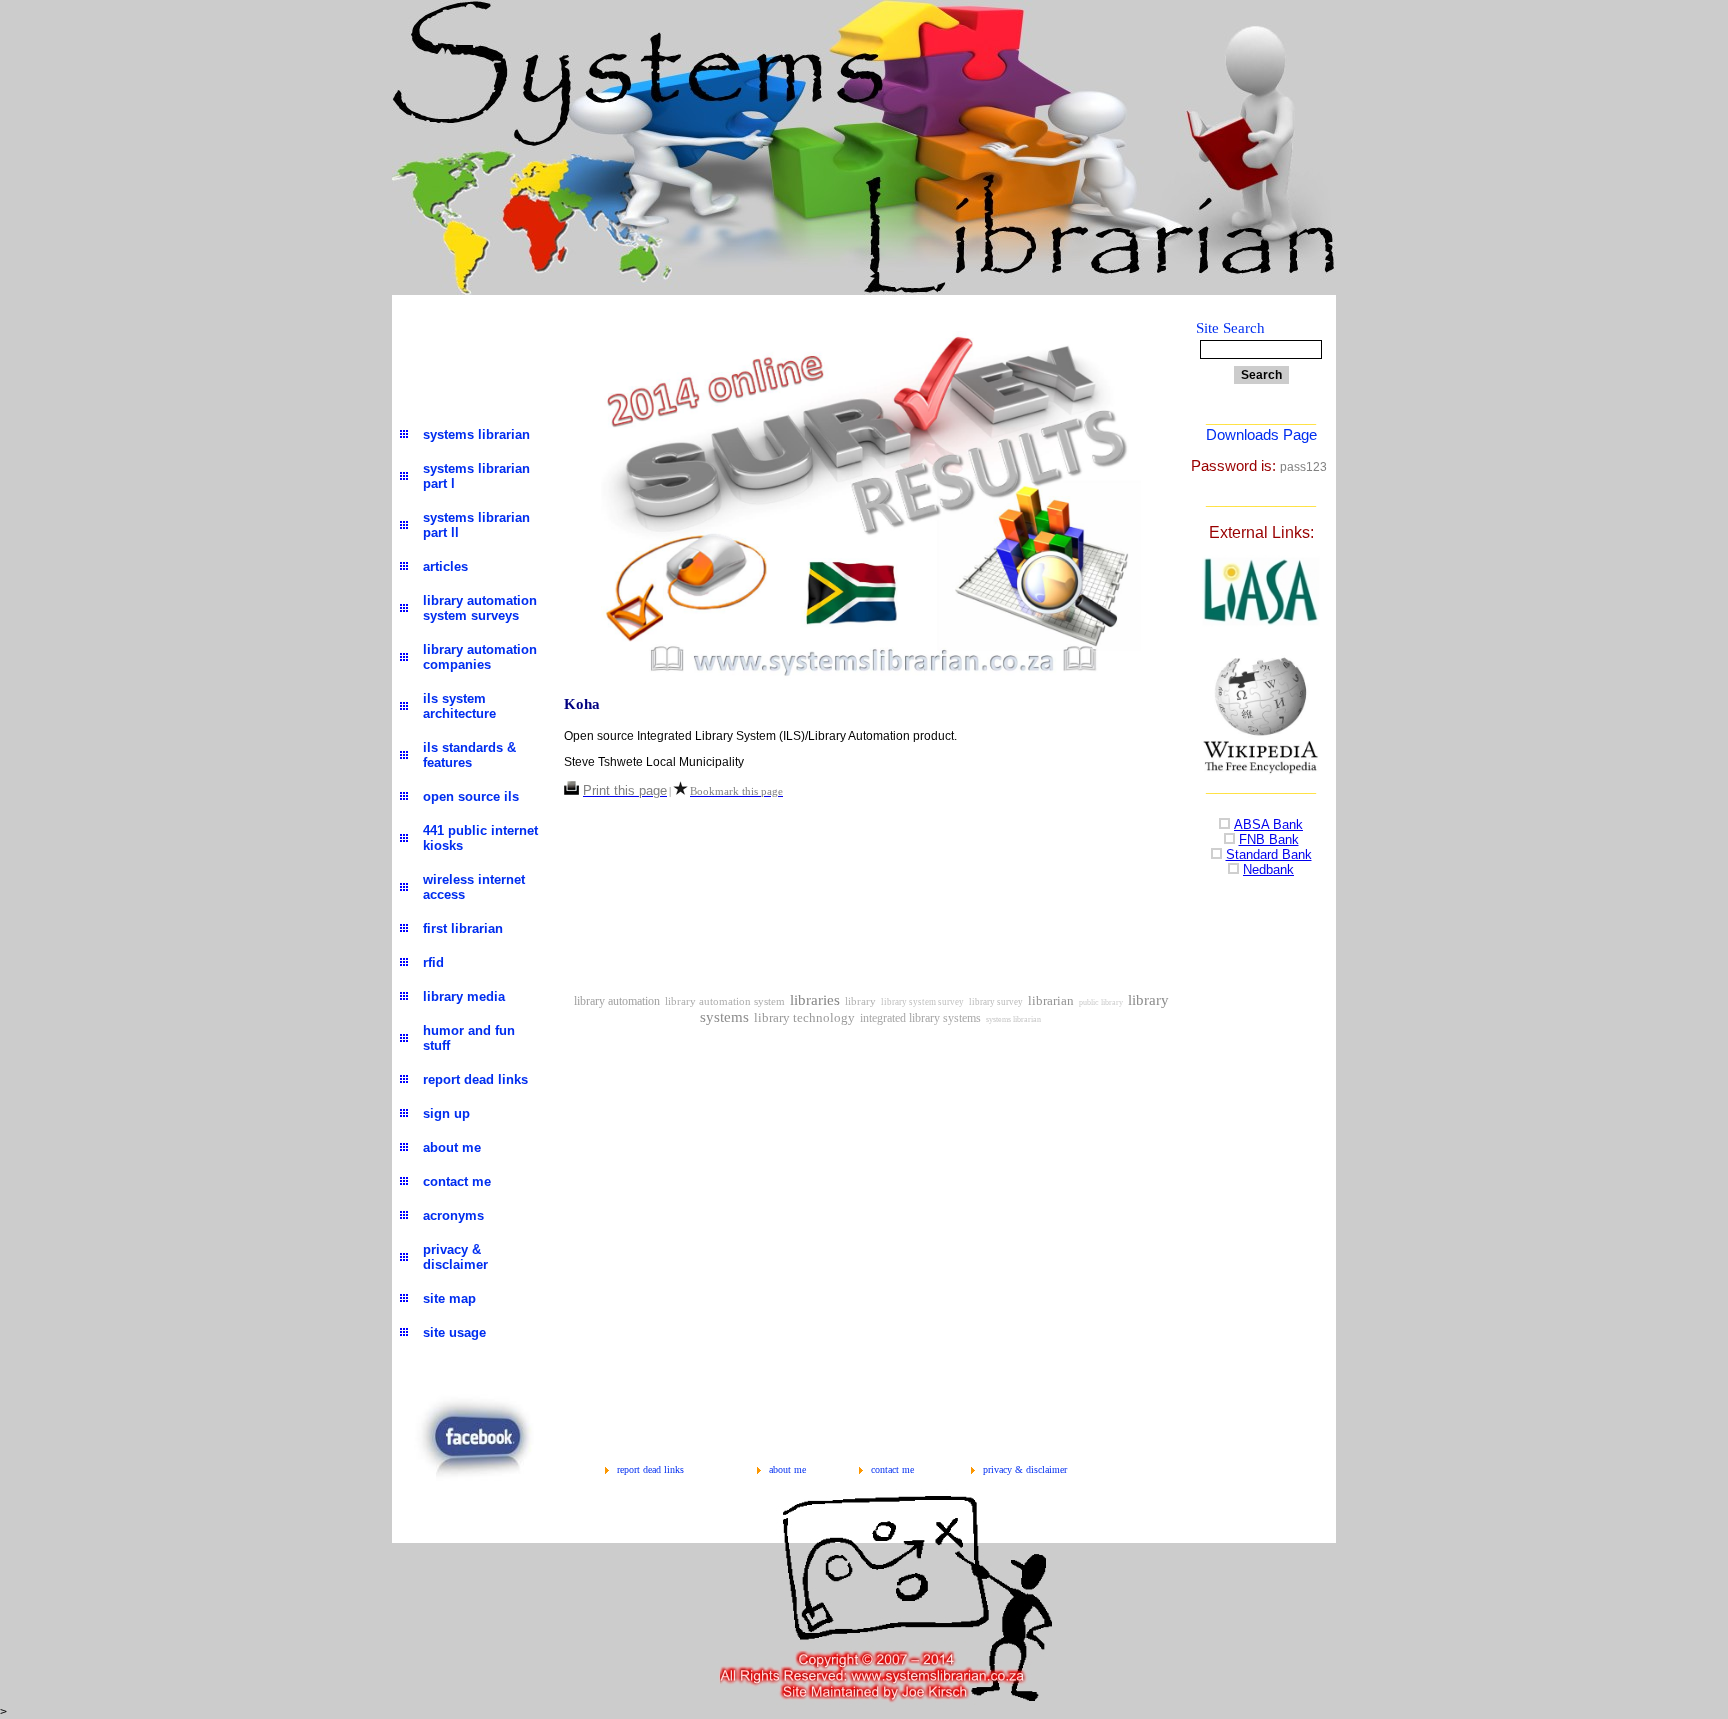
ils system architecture (459, 706)
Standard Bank (1269, 854)
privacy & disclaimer (1025, 1469)
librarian (1051, 1000)
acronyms (453, 1215)
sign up (446, 1113)
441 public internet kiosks (480, 838)
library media (464, 996)
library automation (617, 1001)
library (860, 1001)
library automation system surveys (480, 608)
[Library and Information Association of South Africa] (1261, 622)
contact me (892, 1469)
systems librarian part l (476, 476)
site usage (454, 1332)
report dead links (650, 1469)
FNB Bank (1269, 839)
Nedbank (1268, 869)
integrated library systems (920, 1018)
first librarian (463, 928)
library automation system (725, 1001)
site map (449, 1298)
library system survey (922, 1002)
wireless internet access (474, 887)
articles (445, 566)
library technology (804, 1017)
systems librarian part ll (476, 525)
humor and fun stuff (469, 1038)
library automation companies (480, 657)
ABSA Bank (1268, 824)
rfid (433, 962)
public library (1101, 1002)
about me (787, 1469)
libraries (815, 1000)
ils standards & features (469, 755)
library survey (996, 1002)
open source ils (471, 796)
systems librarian (1013, 1019)
